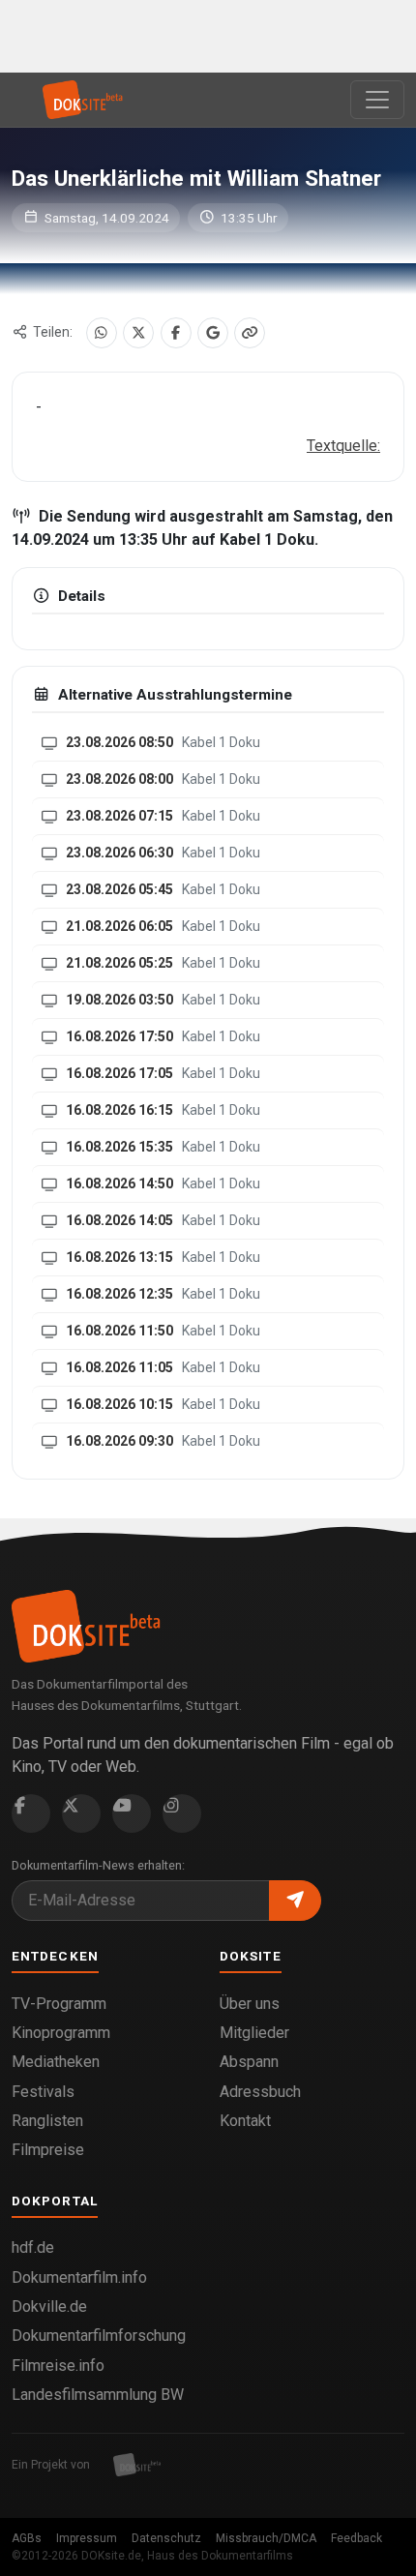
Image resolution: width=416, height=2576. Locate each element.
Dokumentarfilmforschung (99, 2336)
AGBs (27, 2538)
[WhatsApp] (102, 333)
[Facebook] (176, 333)
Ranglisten (47, 2121)
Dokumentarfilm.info (79, 2277)
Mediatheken (56, 2062)
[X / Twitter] (138, 333)
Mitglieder (254, 2033)
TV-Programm (59, 2004)
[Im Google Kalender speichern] (213, 333)
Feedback (357, 2538)
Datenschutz (166, 2538)
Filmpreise (48, 2150)
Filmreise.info (58, 2366)
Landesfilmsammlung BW (98, 2395)
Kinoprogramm (61, 2033)
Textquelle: (343, 446)
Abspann (249, 2062)
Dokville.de (49, 2306)
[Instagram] (182, 1813)
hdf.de (33, 2247)
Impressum (87, 2538)
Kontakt (245, 2121)
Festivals (43, 2092)
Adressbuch (260, 2092)
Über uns (250, 2004)
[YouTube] (132, 1813)
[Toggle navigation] (377, 100)
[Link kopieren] (250, 333)
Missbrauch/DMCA (266, 2538)
